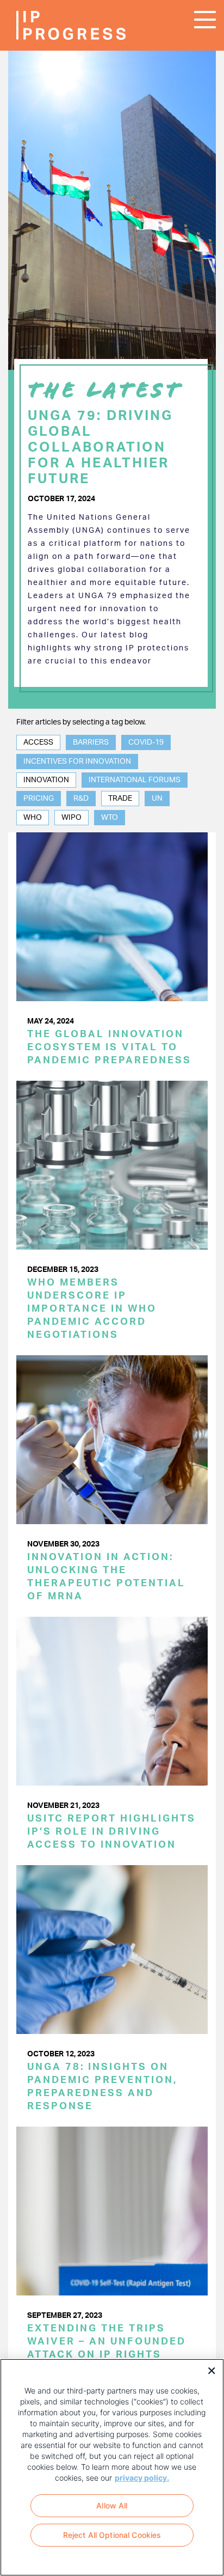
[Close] (208, 2370)
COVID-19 (146, 742)
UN (157, 799)
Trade (120, 799)
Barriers (91, 742)
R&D (81, 799)
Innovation (46, 780)
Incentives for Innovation (77, 762)
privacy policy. (142, 2478)
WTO (110, 818)
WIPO (71, 818)
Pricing (39, 799)
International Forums (135, 780)
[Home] (49, 25)
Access (38, 742)
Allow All (112, 2505)
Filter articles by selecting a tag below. (81, 722)
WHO (33, 818)
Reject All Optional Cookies (112, 2535)
